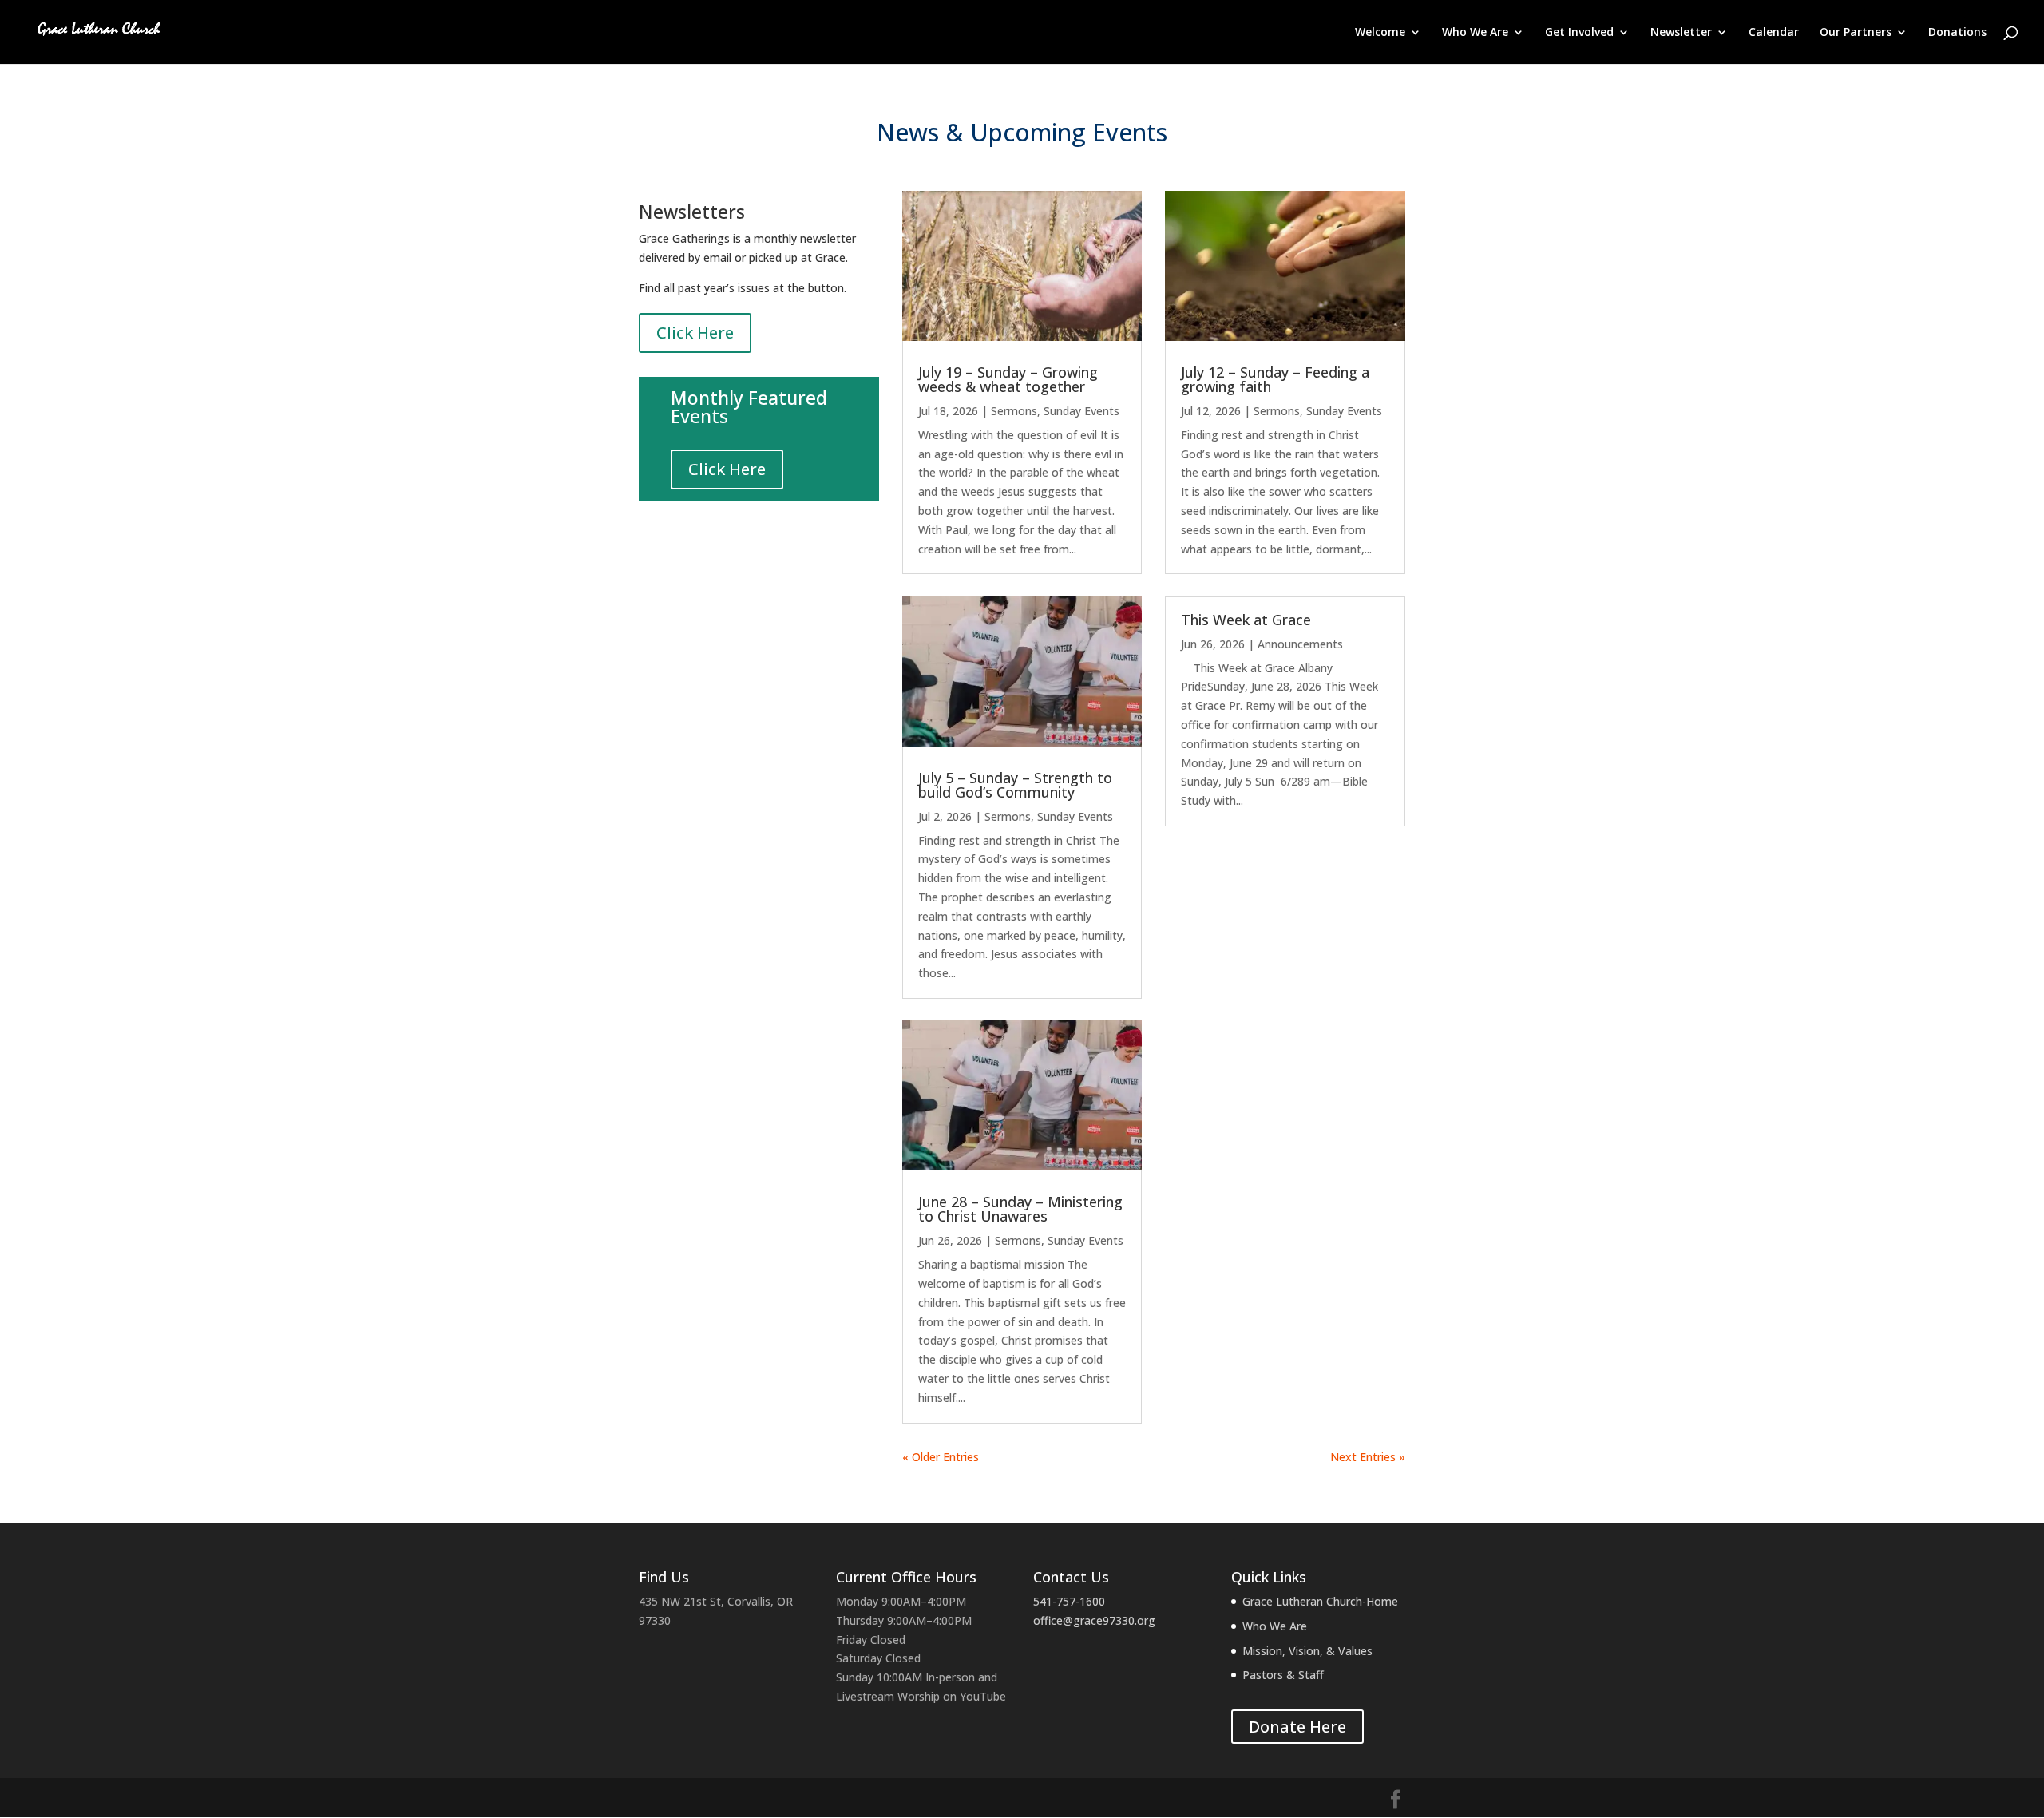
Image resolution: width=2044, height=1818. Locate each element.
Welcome (1380, 33)
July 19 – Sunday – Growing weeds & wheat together (1008, 379)
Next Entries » (1368, 1457)
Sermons (1014, 411)
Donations (1957, 33)
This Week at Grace (1246, 620)
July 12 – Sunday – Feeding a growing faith (1275, 379)
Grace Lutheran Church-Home (1320, 1601)
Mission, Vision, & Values (1307, 1651)
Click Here (695, 333)
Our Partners (1856, 33)
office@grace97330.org (1094, 1620)
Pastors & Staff (1283, 1675)
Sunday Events (1081, 411)
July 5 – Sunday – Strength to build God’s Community (1015, 785)
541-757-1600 (1069, 1601)
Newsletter (1681, 33)
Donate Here (1297, 1727)
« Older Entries (941, 1457)
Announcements (1300, 644)
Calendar (1774, 33)
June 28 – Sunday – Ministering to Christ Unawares (1020, 1209)
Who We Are (1475, 33)
